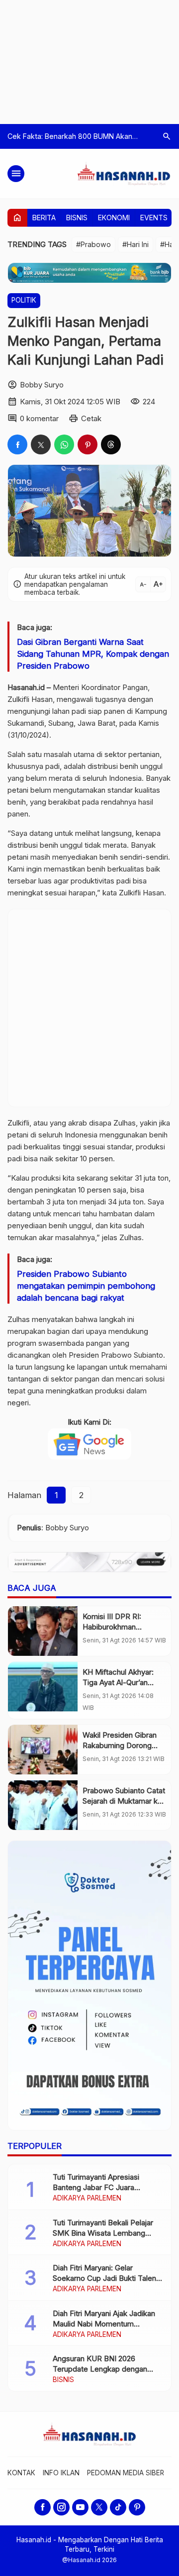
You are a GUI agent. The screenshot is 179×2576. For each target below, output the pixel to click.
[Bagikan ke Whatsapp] (64, 444)
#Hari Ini (135, 244)
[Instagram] (61, 2507)
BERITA (44, 218)
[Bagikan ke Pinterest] (88, 444)
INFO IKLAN (61, 2473)
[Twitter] (99, 2507)
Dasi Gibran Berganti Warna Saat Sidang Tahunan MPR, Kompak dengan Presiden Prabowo (93, 654)
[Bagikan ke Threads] (111, 444)
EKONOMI (114, 218)
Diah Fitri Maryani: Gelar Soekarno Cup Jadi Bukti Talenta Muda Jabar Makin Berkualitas (108, 2278)
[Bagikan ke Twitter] (41, 444)
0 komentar (39, 418)
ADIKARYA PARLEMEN (87, 2199)
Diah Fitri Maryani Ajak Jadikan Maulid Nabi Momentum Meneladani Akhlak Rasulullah (104, 2324)
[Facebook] (43, 2507)
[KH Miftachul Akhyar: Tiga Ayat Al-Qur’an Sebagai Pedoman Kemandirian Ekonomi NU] (43, 1687)
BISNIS (77, 218)
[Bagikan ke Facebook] (17, 444)
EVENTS (154, 218)
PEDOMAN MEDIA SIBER (126, 2473)
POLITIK (24, 300)
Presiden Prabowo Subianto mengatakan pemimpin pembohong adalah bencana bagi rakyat (86, 1286)
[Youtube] (80, 2507)
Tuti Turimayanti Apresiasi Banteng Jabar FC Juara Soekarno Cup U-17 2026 (96, 2187)
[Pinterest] (137, 2507)
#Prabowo (93, 244)
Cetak (91, 418)
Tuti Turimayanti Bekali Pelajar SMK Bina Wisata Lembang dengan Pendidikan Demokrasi (104, 2233)
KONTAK (21, 2473)
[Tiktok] (118, 2507)
